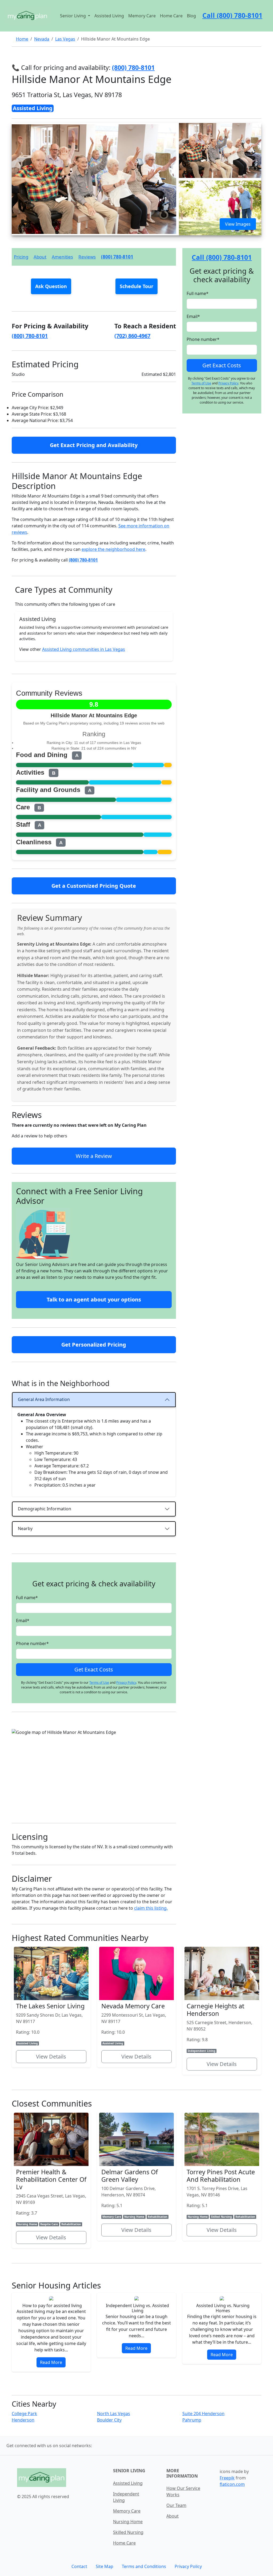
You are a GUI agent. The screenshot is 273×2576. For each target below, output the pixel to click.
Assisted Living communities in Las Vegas (84, 649)
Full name (27, 1598)
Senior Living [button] (73, 16)
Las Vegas (65, 39)
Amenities (62, 257)
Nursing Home (128, 2522)
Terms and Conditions (144, 2566)
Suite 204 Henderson (203, 2414)
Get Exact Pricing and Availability (94, 445)
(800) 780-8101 (117, 257)
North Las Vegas (114, 2414)
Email (23, 1621)
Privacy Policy (126, 1683)
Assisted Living (109, 16)
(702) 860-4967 (132, 336)
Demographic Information (45, 1509)
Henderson (23, 2420)
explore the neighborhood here (113, 549)
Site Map (105, 2566)
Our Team (176, 2505)
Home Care (171, 16)
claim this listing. (151, 1908)
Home (22, 39)
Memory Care (142, 16)
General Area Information (44, 1399)
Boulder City (109, 2420)
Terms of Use (99, 1683)
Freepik (227, 2478)
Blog (191, 16)
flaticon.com (232, 2484)
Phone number (32, 1643)
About (40, 257)
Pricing (21, 257)
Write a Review (94, 1156)
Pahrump (192, 2420)
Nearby (25, 1528)
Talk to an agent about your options (94, 1299)
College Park (24, 2414)
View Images (238, 224)
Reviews (87, 257)
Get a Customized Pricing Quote (94, 886)
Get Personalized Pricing (94, 1345)
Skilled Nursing (128, 2532)
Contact (79, 2566)
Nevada (42, 39)
